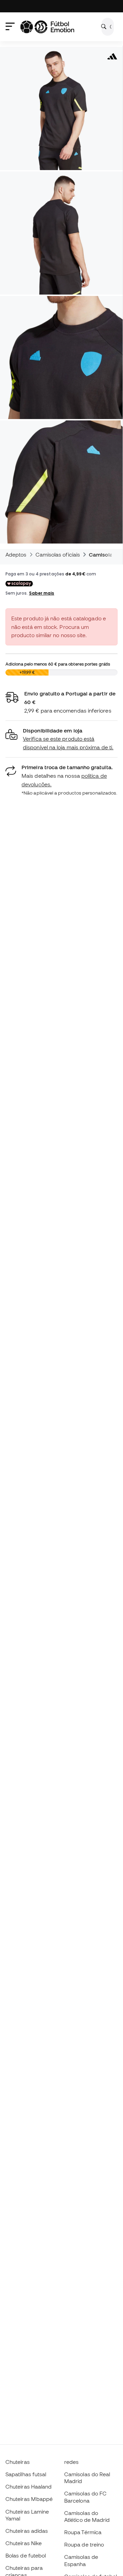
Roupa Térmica (83, 2532)
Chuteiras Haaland (29, 2486)
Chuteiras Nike (24, 2543)
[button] (61, 739)
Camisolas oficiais (58, 554)
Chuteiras (18, 2462)
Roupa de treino (84, 2544)
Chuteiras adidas (27, 2531)
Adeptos (16, 554)
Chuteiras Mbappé (29, 2499)
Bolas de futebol (26, 2555)
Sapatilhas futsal (26, 2474)
